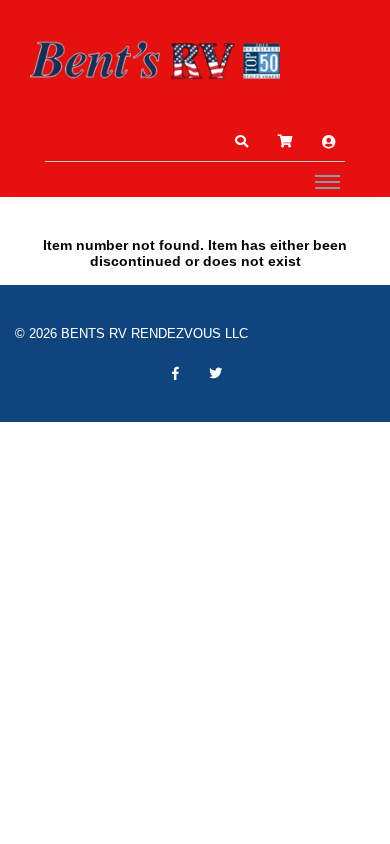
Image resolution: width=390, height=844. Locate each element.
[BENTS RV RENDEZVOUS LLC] (155, 60)
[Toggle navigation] (327, 181)
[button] (241, 142)
